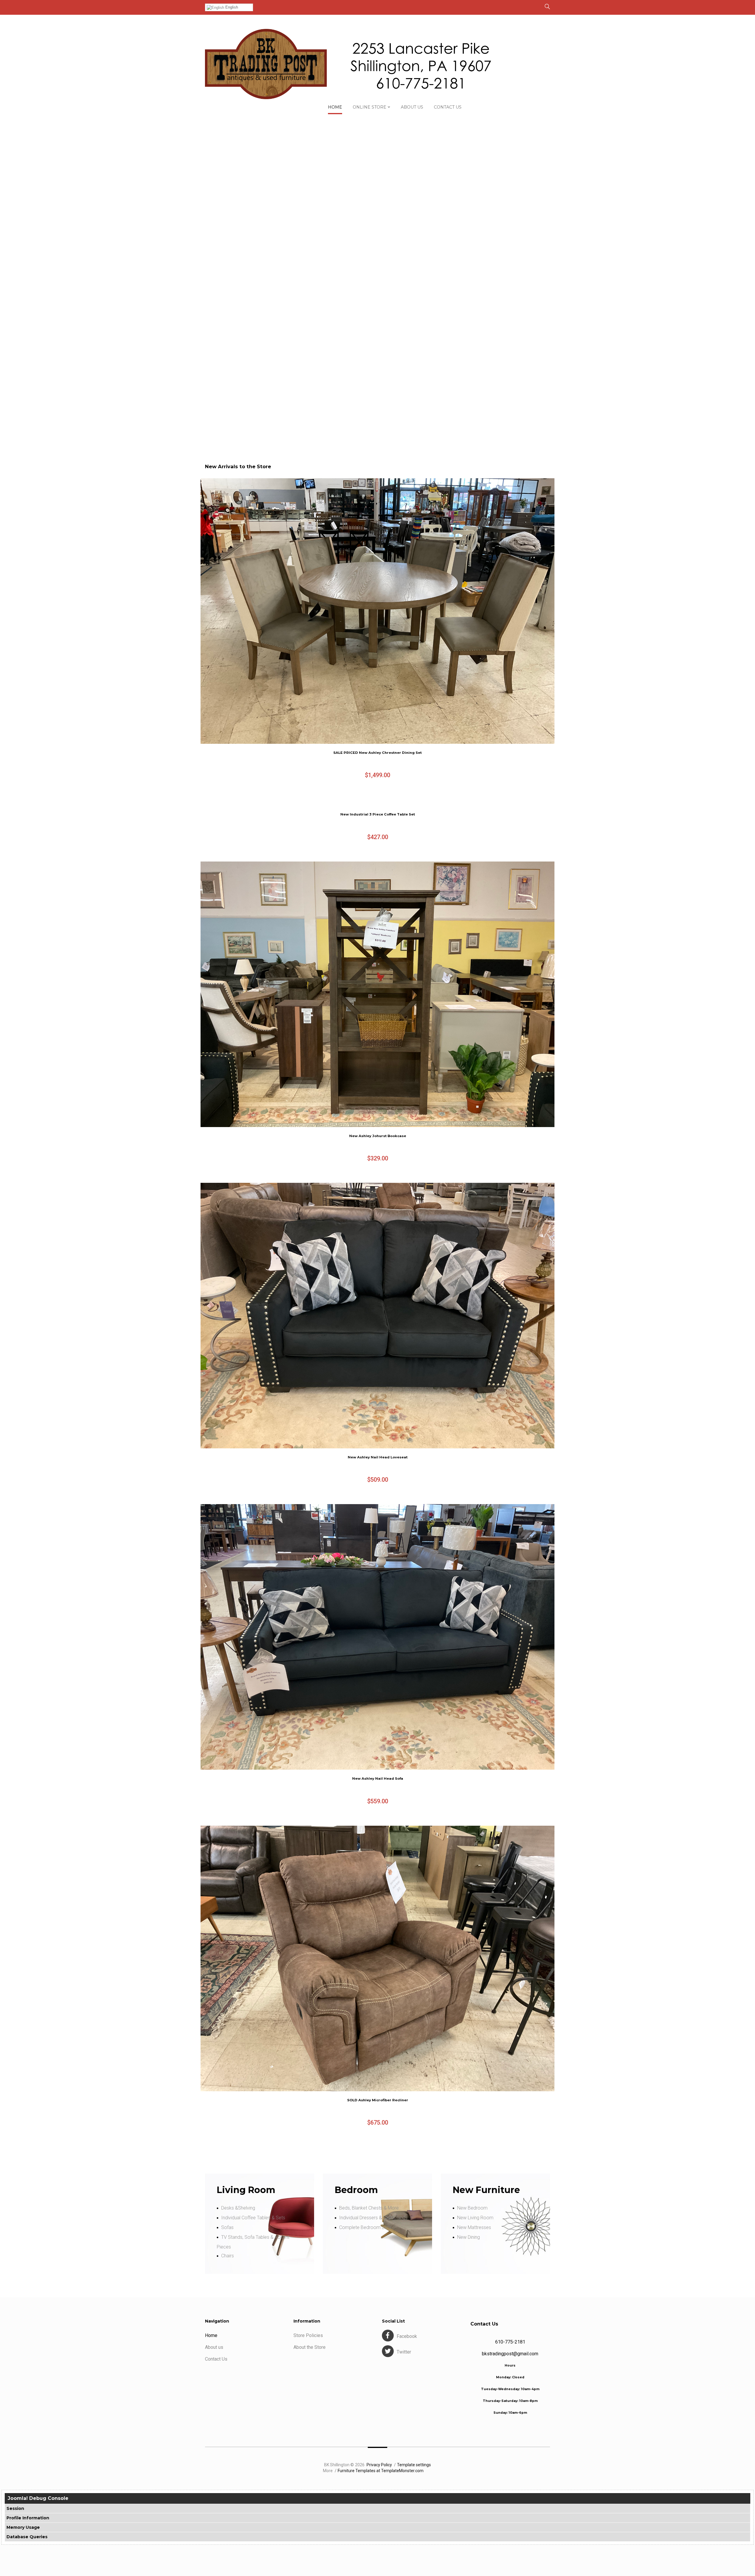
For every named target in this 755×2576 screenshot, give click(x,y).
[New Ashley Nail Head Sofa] (377, 1637)
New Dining (468, 2237)
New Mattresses (474, 2227)
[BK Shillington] (348, 64)
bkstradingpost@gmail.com (510, 2354)
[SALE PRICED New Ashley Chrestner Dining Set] (377, 611)
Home (211, 2335)
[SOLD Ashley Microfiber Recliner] (377, 1958)
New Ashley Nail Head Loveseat (378, 1457)
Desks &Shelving (238, 2208)
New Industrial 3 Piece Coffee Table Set (378, 814)
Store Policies (308, 2335)
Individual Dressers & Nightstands (373, 2218)
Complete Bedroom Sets (365, 2227)
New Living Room (475, 2218)
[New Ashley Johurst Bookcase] (377, 994)
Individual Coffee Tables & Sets (253, 2218)
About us (214, 2347)
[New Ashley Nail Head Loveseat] (377, 1316)
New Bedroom (472, 2208)
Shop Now (399, 401)
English (231, 7)
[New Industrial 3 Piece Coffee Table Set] (377, 803)
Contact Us (216, 2359)
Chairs (228, 2256)
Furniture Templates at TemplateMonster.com (381, 2471)
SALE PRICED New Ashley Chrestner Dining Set (377, 753)
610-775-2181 (510, 2342)
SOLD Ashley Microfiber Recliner (378, 2100)
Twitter (404, 2352)
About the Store (310, 2347)
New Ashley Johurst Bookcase (378, 1136)
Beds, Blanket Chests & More (369, 2208)
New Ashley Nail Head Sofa (378, 1779)
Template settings (414, 2465)
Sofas (227, 2227)
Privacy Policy (379, 2465)
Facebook (407, 2336)
